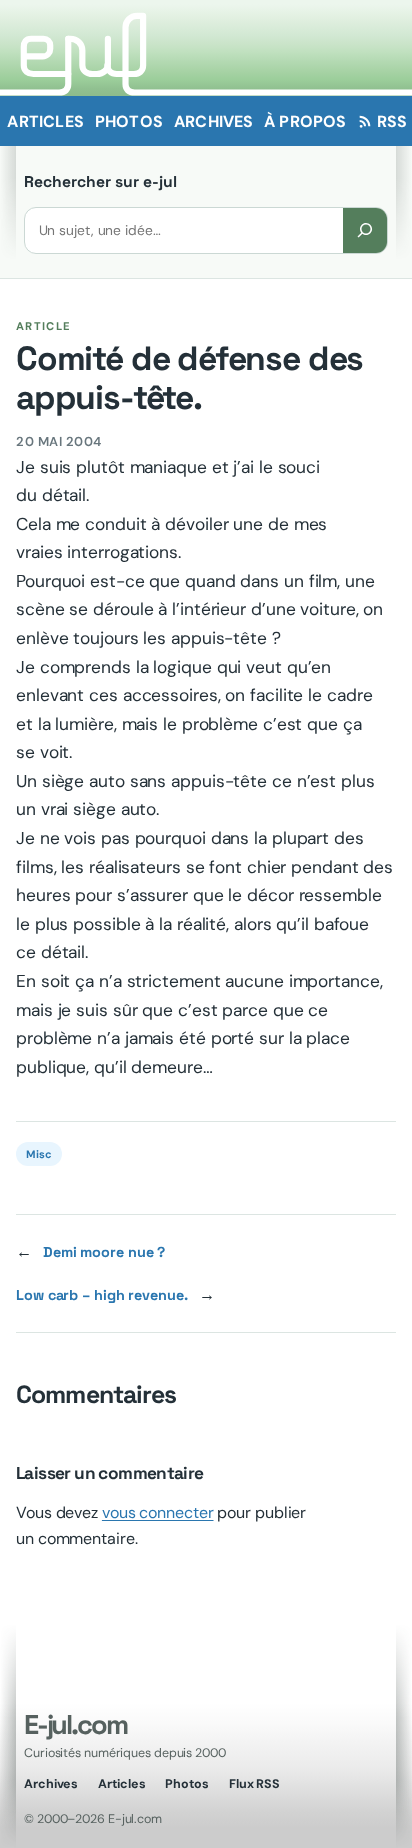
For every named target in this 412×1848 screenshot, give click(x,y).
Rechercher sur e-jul (100, 182)
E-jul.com (75, 1724)
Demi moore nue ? (104, 1252)
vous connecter (158, 1512)
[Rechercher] (365, 230)
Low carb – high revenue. (102, 1295)
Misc (39, 1154)
